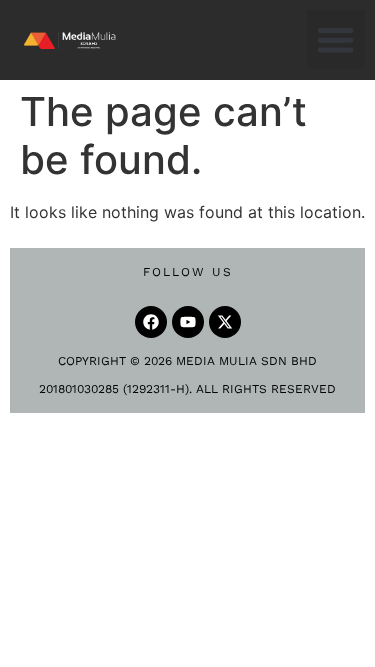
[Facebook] (151, 322)
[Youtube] (188, 322)
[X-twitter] (225, 322)
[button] (336, 39)
